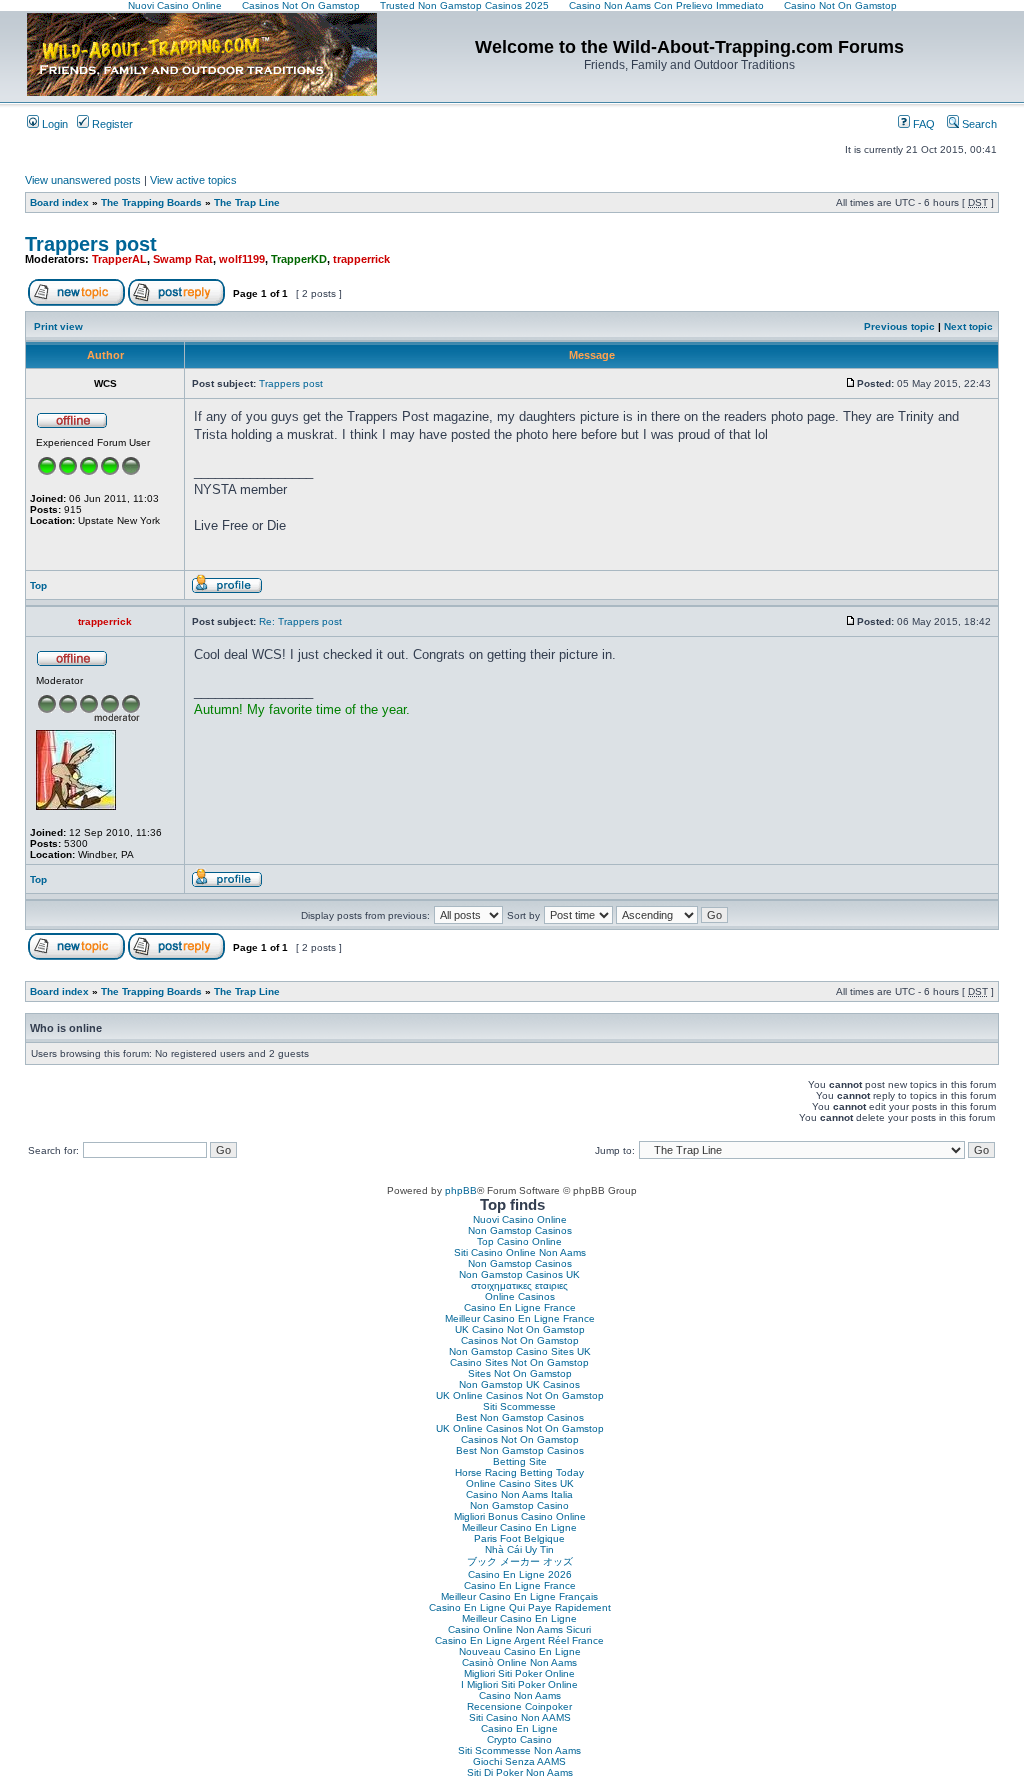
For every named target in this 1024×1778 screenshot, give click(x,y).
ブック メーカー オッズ (520, 1561)
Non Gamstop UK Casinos (519, 1384)
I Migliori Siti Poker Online (519, 1684)
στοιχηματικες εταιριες (519, 1285)
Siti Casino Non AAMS (520, 1717)
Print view (58, 326)
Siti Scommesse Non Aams (519, 1750)
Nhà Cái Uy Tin (519, 1549)
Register (111, 124)
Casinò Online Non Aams (519, 1662)
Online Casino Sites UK (520, 1483)
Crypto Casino (519, 1739)
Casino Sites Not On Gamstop (519, 1362)
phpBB (461, 1190)
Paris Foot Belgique (519, 1538)
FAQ (922, 124)
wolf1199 (242, 259)
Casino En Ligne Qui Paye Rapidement (520, 1607)
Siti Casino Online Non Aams (520, 1252)
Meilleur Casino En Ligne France (520, 1318)
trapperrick (361, 259)
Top (38, 585)
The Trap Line (247, 202)
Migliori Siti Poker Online (519, 1673)
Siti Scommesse (519, 1406)
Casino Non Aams (520, 1695)
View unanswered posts (83, 180)
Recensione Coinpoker (519, 1706)
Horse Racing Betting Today (519, 1472)
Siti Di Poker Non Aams (520, 1772)
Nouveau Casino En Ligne (520, 1651)
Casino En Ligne (519, 1728)
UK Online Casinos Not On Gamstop (520, 1395)
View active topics (193, 180)
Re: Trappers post (300, 621)
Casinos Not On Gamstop (520, 1340)
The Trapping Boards (151, 202)
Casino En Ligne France (520, 1307)
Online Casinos (520, 1296)
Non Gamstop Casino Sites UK (520, 1351)
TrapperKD (299, 259)
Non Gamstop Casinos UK (519, 1274)
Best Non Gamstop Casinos (520, 1417)
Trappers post (91, 244)
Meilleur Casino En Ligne (519, 1527)
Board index (59, 202)
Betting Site (520, 1461)
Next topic (968, 326)
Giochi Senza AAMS (519, 1761)
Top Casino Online (519, 1241)
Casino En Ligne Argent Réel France (519, 1640)
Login (53, 124)
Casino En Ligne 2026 (520, 1574)
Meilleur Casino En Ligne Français (519, 1596)
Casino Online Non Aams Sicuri (519, 1629)
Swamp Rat (183, 259)
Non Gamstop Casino (519, 1505)
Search (978, 124)
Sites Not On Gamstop (520, 1373)
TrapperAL (119, 259)
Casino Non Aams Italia (519, 1494)
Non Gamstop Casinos (520, 1230)
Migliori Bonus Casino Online (520, 1516)
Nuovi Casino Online (520, 1219)
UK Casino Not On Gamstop (520, 1329)
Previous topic (899, 326)
